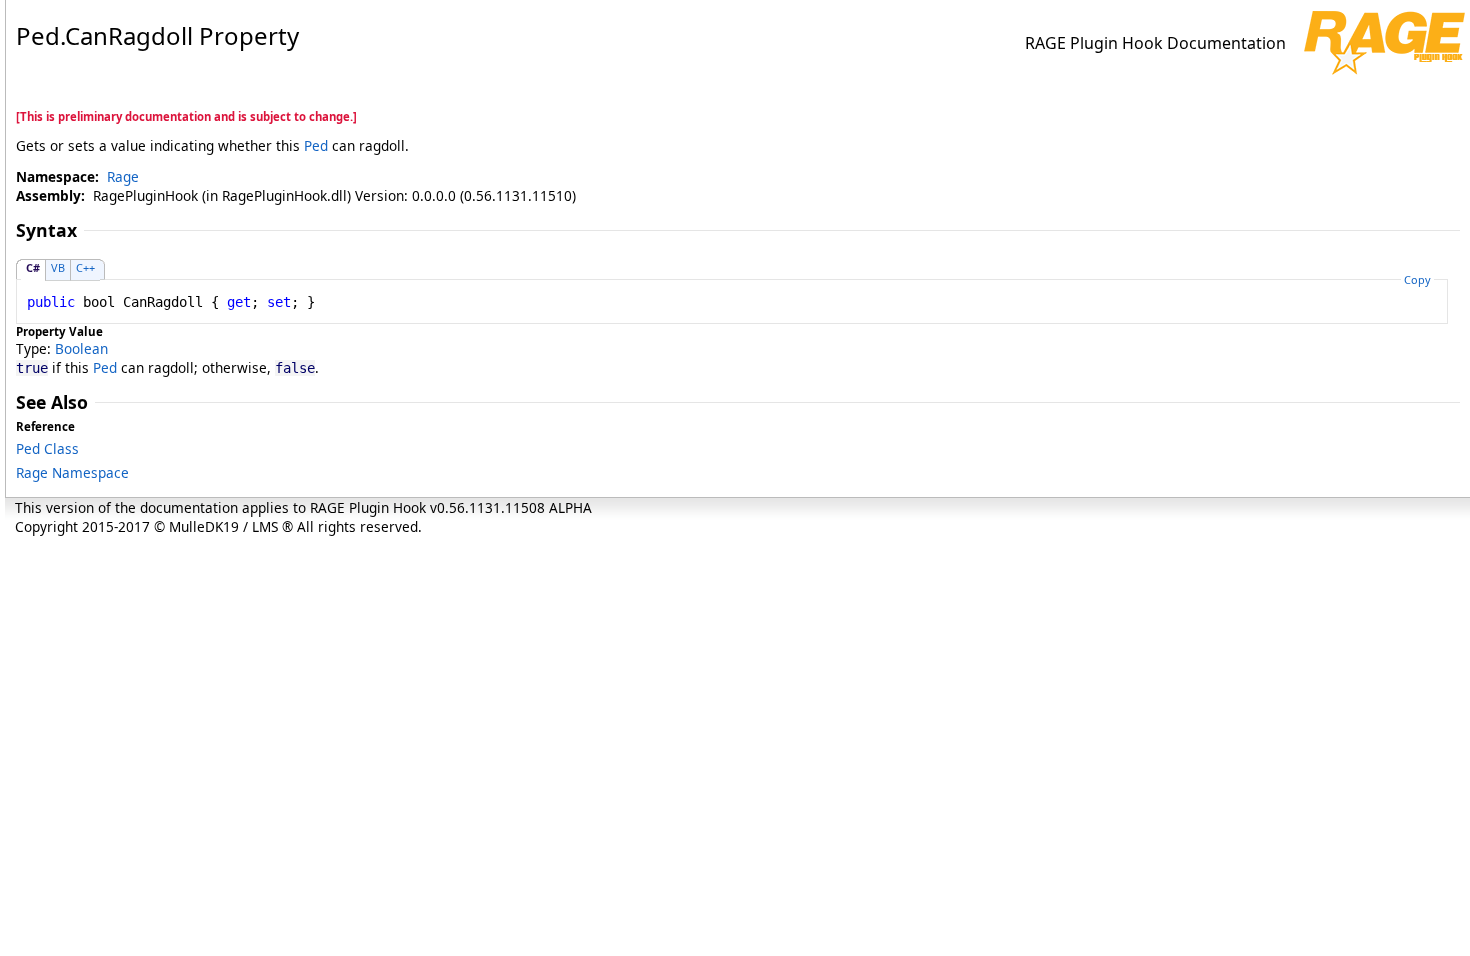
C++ (85, 267)
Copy (1417, 279)
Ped (316, 145)
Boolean (81, 348)
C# (33, 267)
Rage (123, 176)
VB (58, 267)
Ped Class (47, 448)
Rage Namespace (72, 472)
